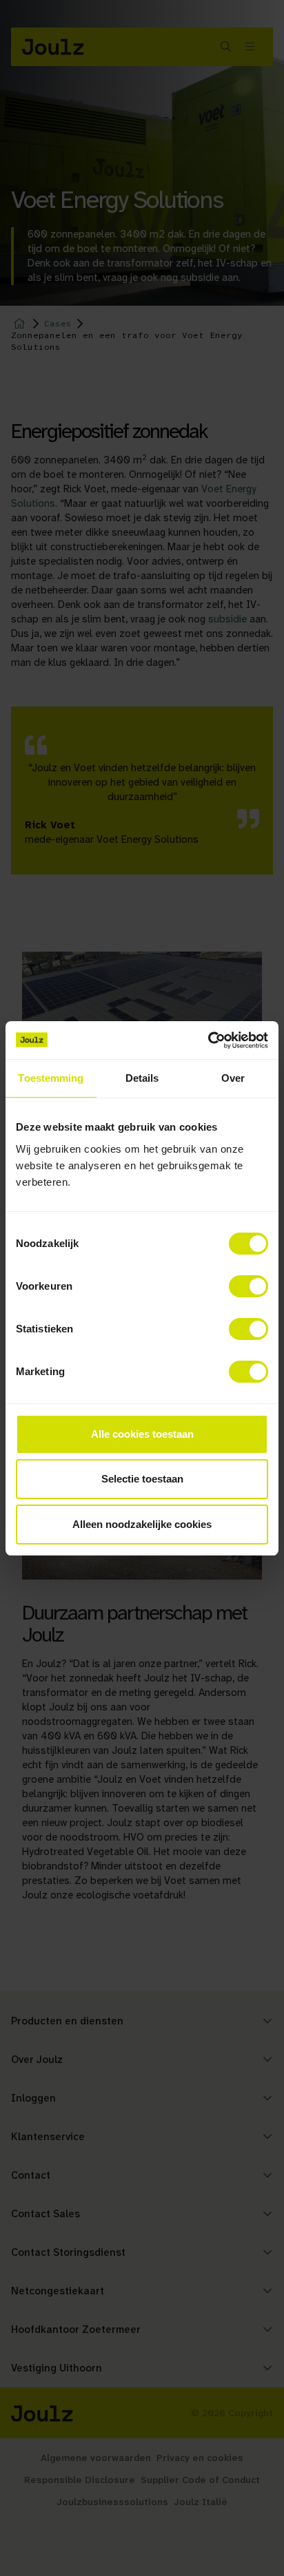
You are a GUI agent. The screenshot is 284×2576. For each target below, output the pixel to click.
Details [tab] (142, 1078)
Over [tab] (233, 1078)
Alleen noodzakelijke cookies (142, 1524)
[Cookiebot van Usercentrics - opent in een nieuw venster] (208, 1040)
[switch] (248, 1286)
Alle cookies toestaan (142, 1434)
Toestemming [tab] (51, 1078)
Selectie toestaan (142, 1479)
